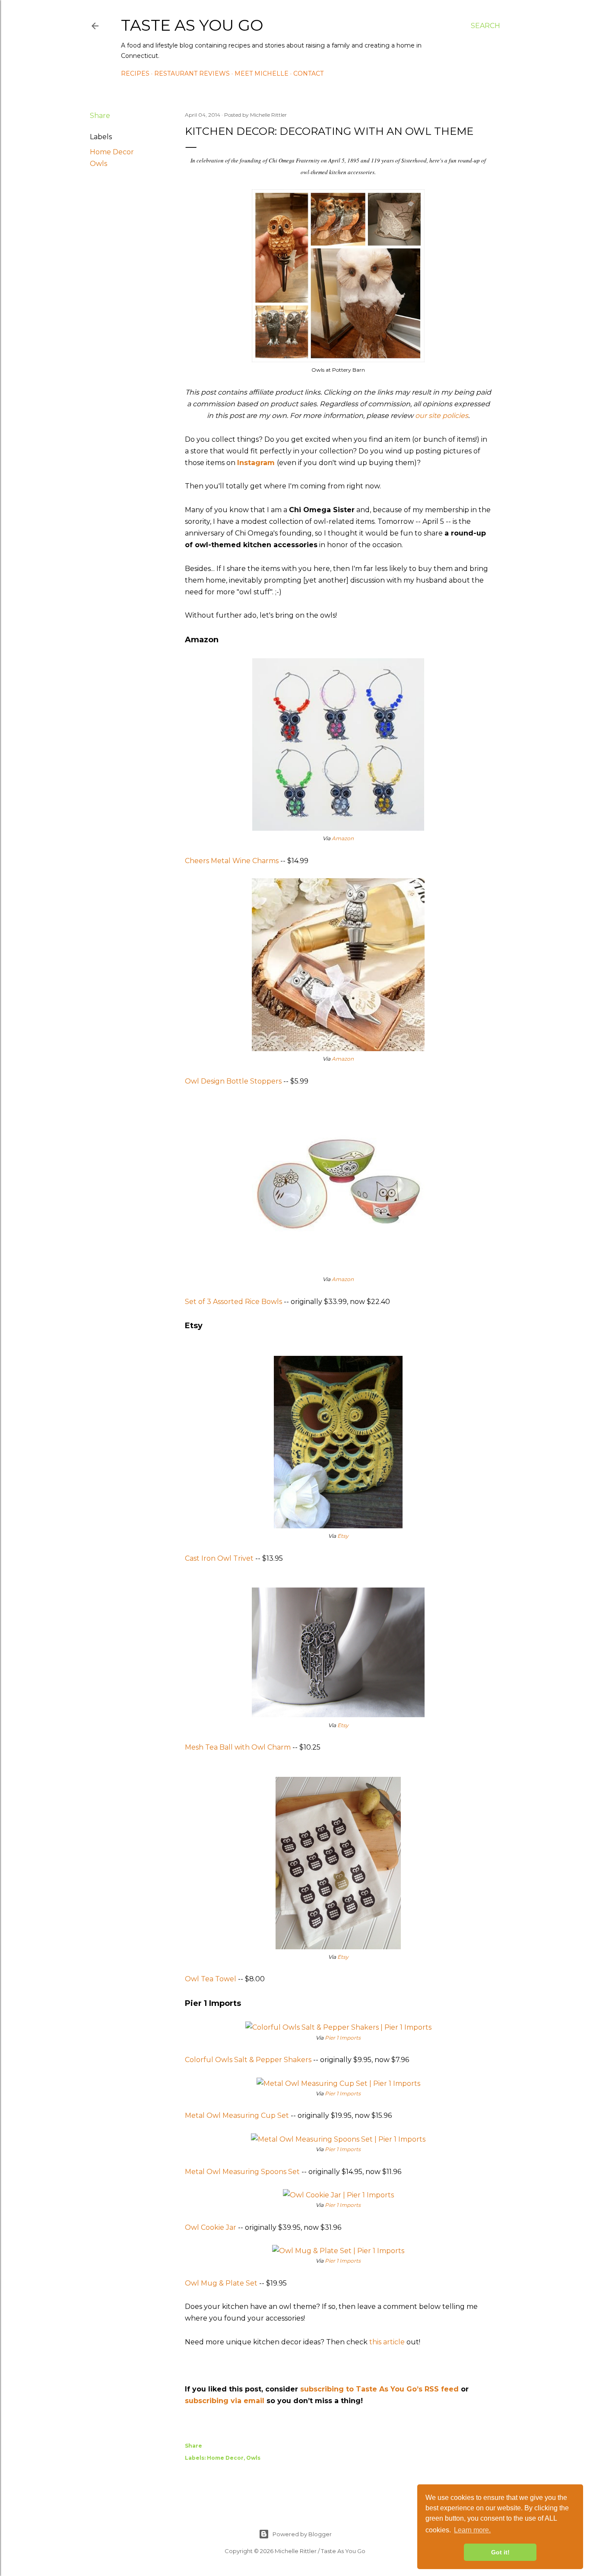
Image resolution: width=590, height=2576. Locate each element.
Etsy (343, 1536)
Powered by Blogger (302, 2534)
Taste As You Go (192, 25)
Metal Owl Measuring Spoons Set (242, 2172)
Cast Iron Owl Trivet (219, 1558)
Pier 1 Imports (343, 2038)
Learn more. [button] (472, 2530)
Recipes (135, 73)
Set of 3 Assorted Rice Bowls (233, 1302)
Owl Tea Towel (211, 1979)
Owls (98, 164)
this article (387, 2342)
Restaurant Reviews (192, 73)
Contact (308, 73)
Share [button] (100, 116)
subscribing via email (225, 2401)
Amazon (343, 838)
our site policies (442, 416)
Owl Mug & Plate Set (221, 2283)
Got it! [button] (500, 2552)
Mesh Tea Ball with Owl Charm (238, 1747)
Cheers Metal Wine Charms (232, 861)
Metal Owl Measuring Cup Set (237, 2115)
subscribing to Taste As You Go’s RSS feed (379, 2389)
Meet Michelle (262, 73)
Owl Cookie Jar (211, 2227)
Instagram (256, 463)
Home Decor (112, 152)
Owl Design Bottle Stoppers (233, 1081)
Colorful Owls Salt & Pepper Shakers (248, 2060)
